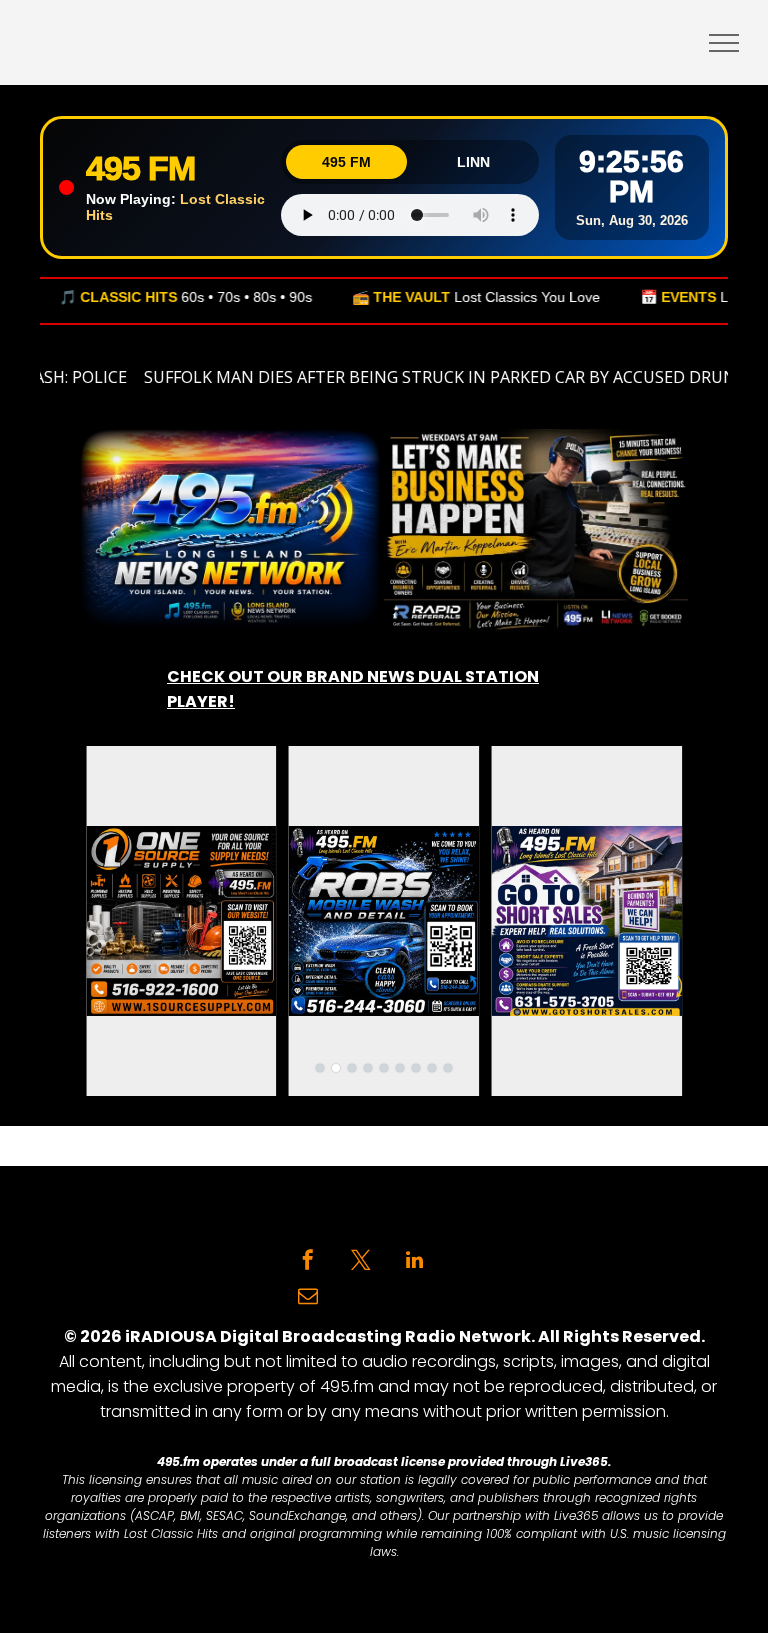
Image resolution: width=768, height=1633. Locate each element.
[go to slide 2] (336, 1068)
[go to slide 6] (400, 1068)
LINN (473, 162)
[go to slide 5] (384, 1068)
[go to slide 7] (416, 1068)
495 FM (346, 162)
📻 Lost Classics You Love (436, 297)
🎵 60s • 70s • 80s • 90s (145, 297)
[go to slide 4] (368, 1068)
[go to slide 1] (320, 1068)
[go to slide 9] (448, 1068)
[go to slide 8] (432, 1068)
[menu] (724, 43)
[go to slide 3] (352, 1068)
